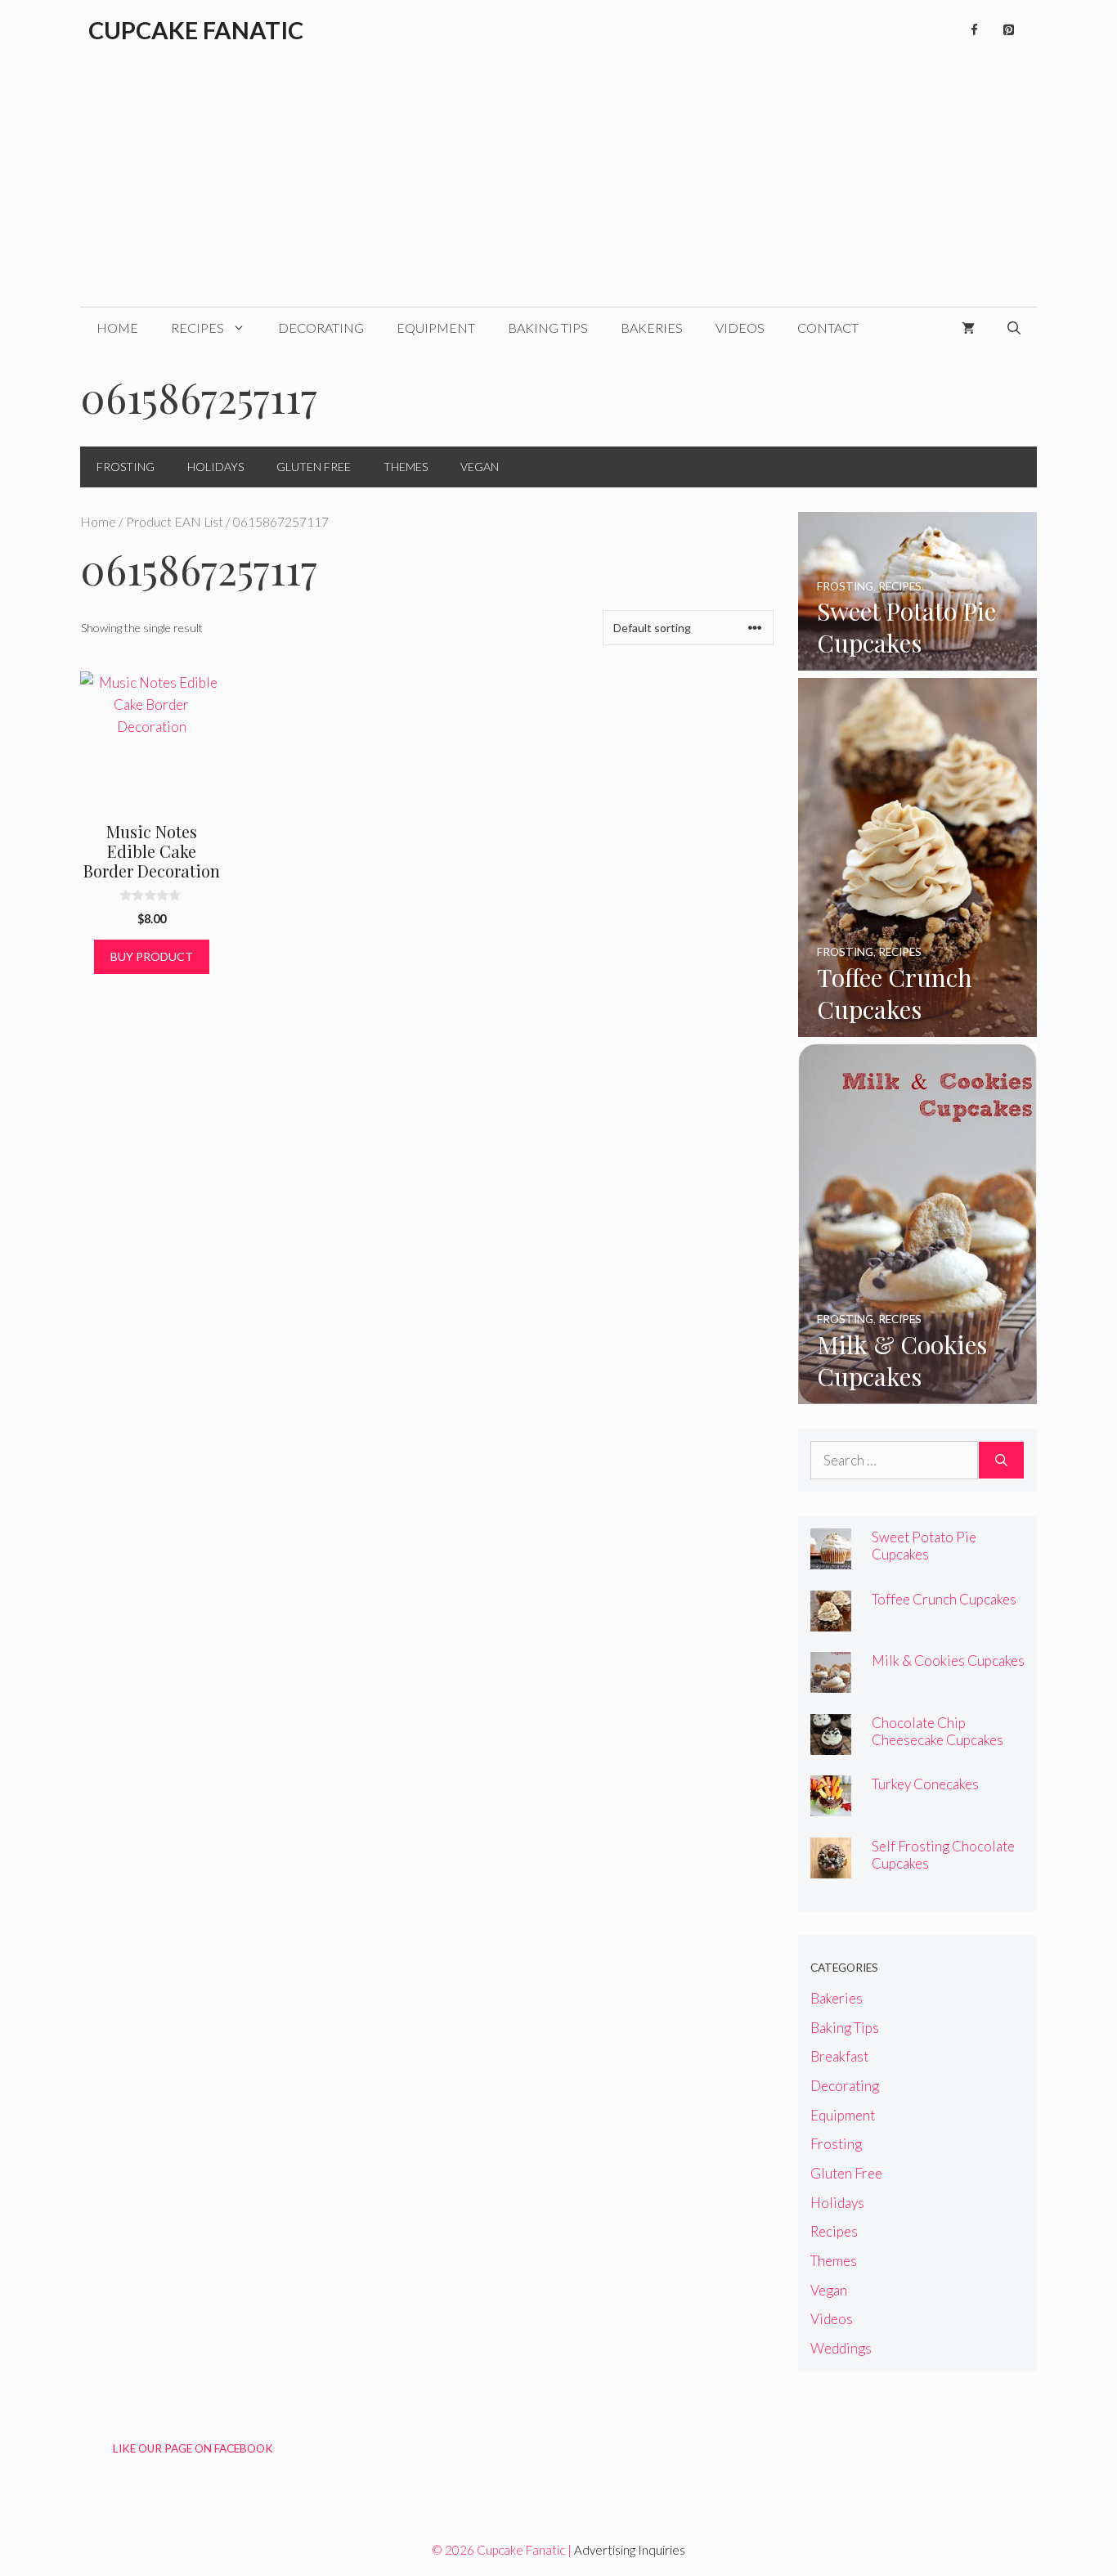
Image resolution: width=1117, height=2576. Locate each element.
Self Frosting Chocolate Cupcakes (943, 1855)
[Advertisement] (558, 184)
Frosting (126, 467)
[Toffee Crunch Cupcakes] (918, 1026)
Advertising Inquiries (630, 2550)
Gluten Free (314, 467)
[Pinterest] (1008, 30)
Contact (828, 328)
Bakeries (652, 328)
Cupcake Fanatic (196, 30)
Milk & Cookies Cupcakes (948, 1660)
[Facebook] (974, 30)
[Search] (1001, 1461)
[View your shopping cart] (968, 328)
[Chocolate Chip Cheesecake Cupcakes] (831, 1744)
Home (117, 328)
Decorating (321, 328)
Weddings (841, 2348)
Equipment (436, 328)
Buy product (152, 956)
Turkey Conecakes (925, 1784)
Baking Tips (548, 328)
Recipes (197, 328)
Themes (406, 467)
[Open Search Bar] (1014, 328)
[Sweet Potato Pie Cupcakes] (918, 660)
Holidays (215, 467)
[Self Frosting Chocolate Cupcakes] (831, 1867)
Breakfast (839, 2056)
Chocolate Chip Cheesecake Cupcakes (938, 1731)
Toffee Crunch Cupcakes (944, 1599)
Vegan (480, 467)
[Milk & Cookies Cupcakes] (918, 1393)
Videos (740, 328)
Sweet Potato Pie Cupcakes (924, 1546)
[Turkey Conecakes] (831, 1805)
